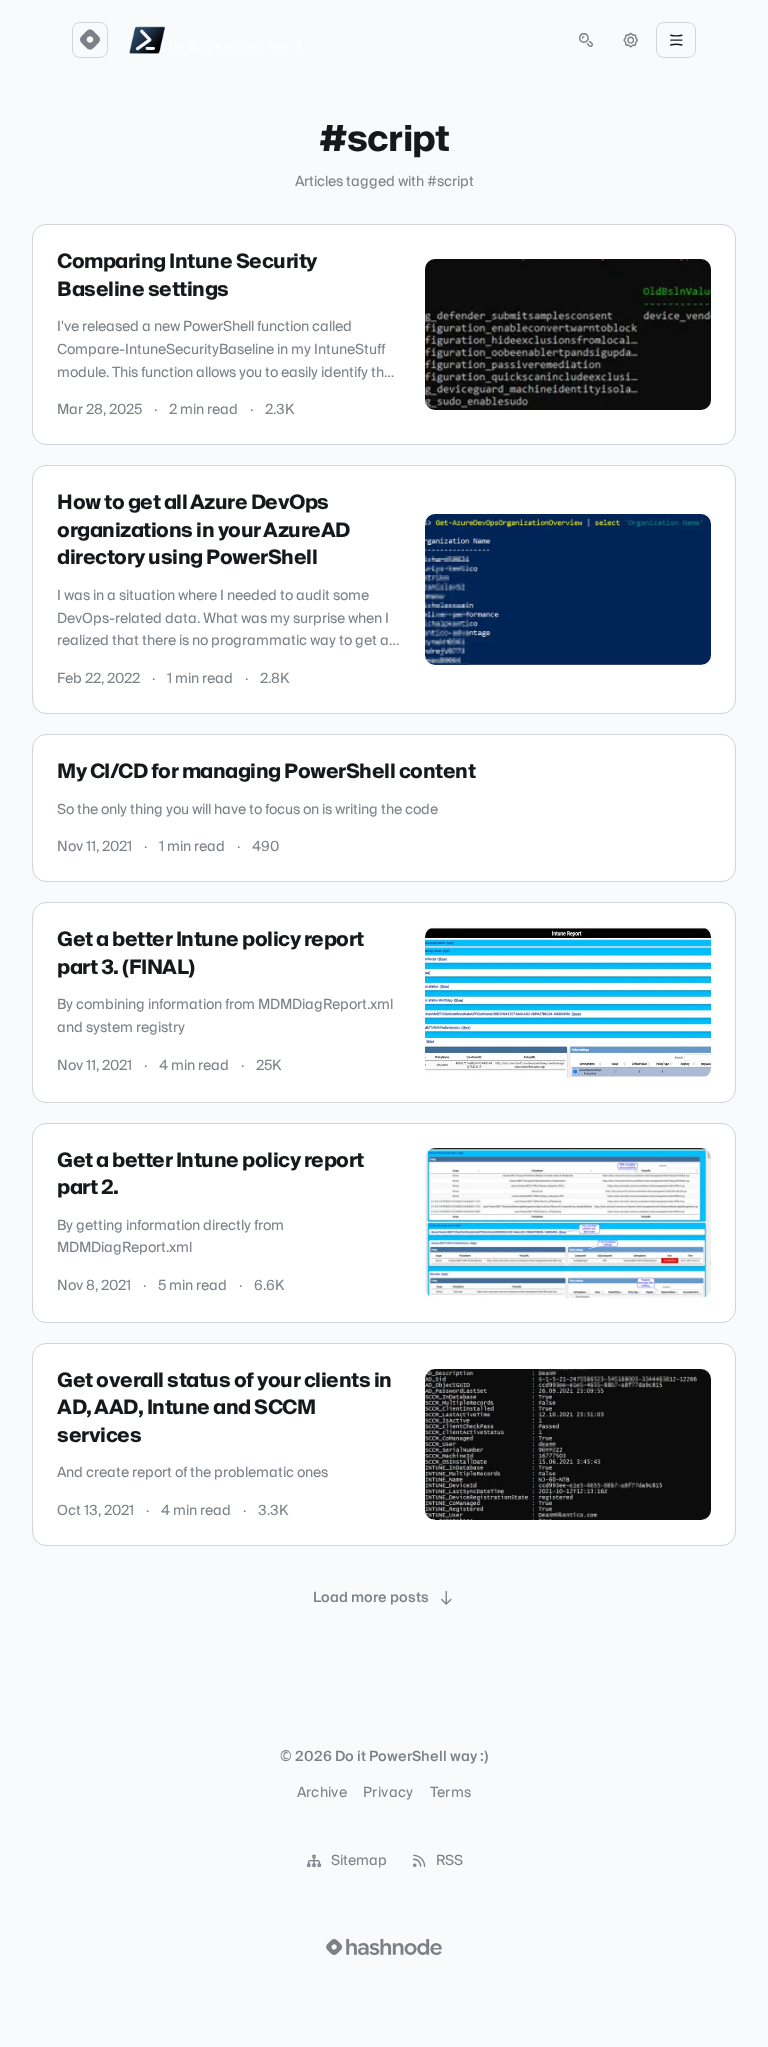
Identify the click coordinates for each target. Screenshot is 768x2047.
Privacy (388, 1793)
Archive (322, 1793)
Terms (451, 1793)
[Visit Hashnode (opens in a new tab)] (384, 1947)
